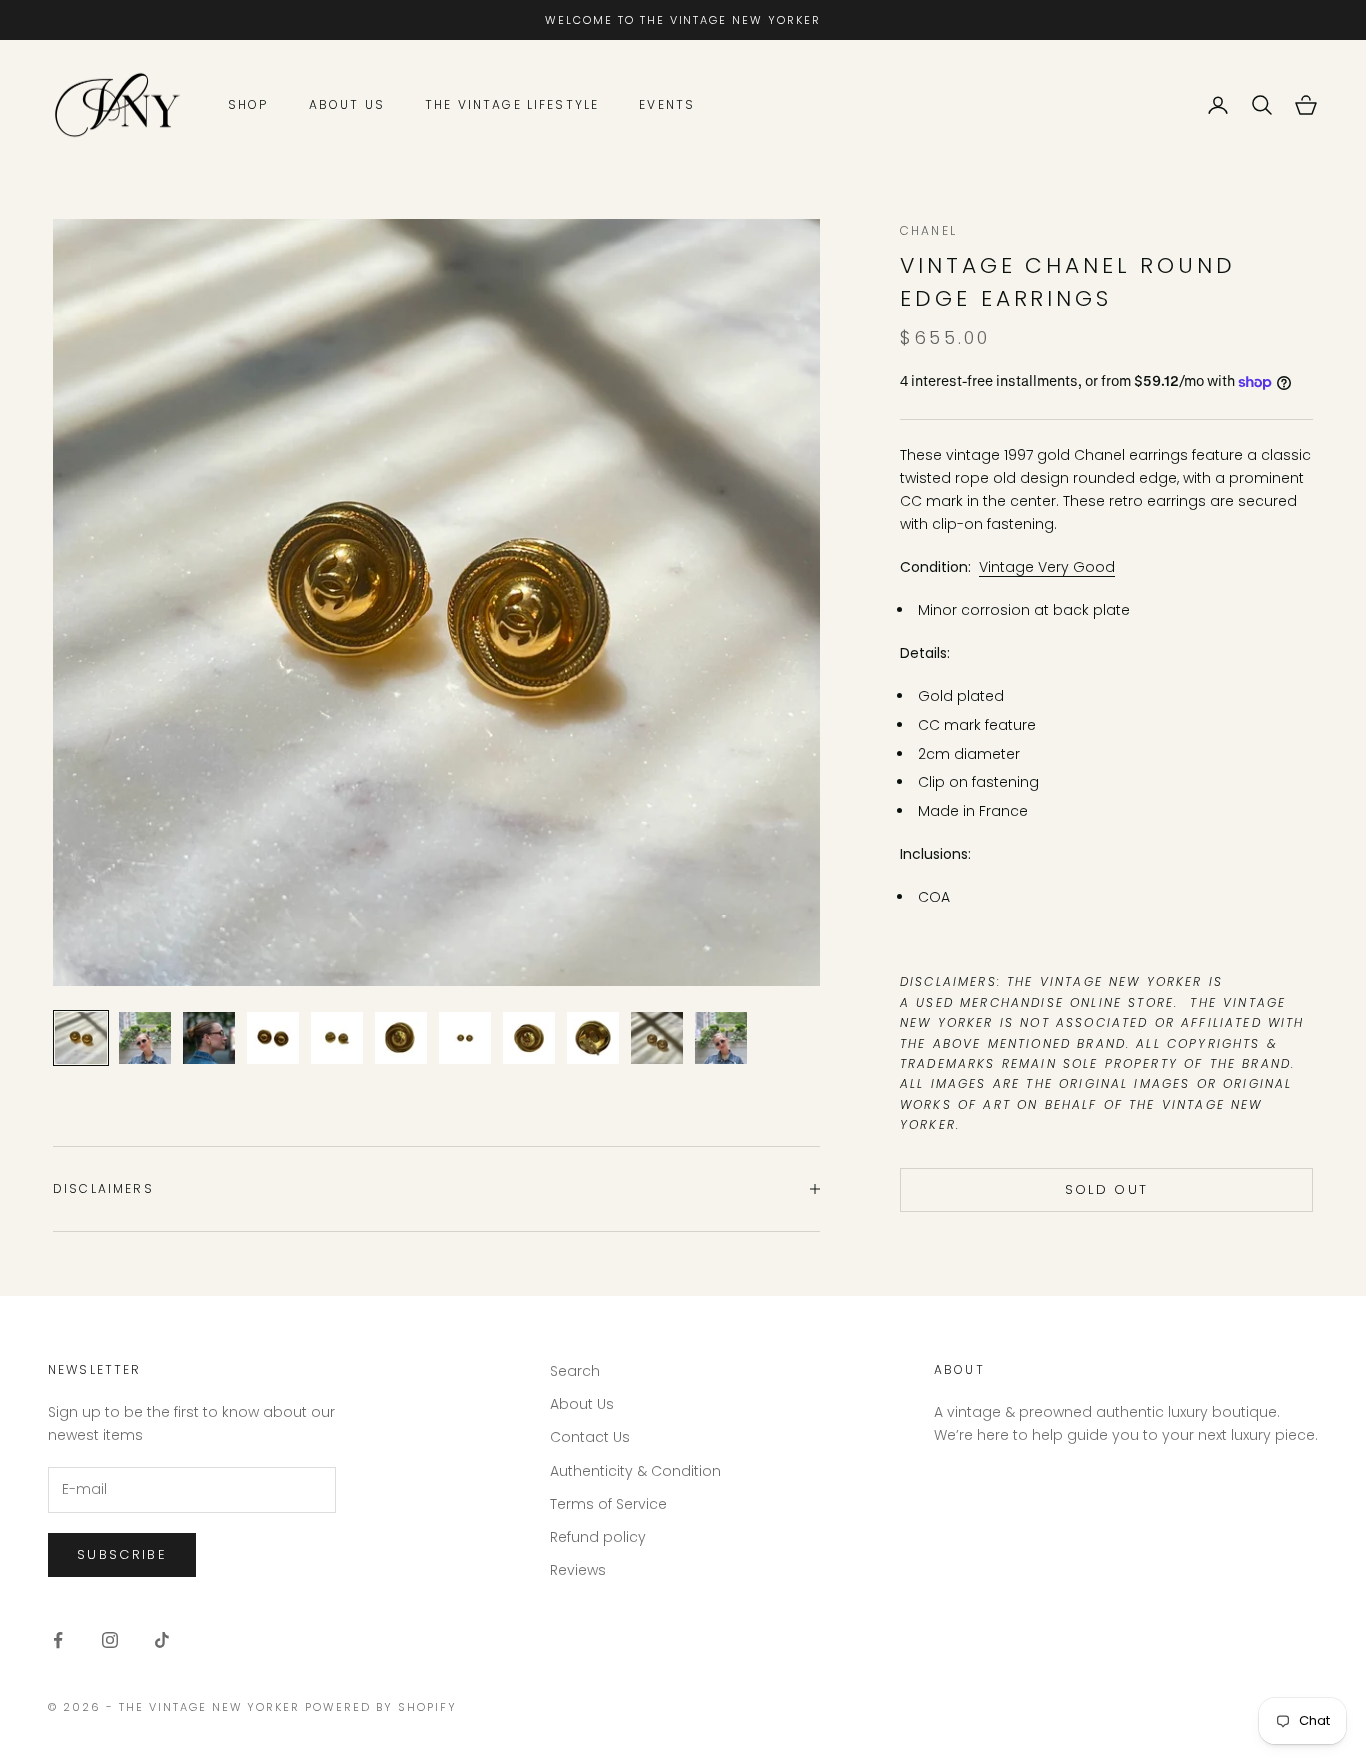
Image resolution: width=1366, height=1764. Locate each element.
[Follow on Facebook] (58, 1640)
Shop (248, 104)
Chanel (928, 230)
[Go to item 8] (529, 1038)
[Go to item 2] (145, 1038)
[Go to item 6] (401, 1038)
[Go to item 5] (337, 1038)
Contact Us (590, 1437)
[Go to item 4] (273, 1038)
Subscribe (122, 1554)
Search (575, 1371)
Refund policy (598, 1537)
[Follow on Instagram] (110, 1640)
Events (667, 104)
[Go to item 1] (81, 1038)
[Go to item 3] (209, 1038)
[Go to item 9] (593, 1038)
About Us (347, 104)
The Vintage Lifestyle (512, 104)
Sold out (1107, 1189)
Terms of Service (608, 1504)
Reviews (578, 1570)
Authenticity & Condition (635, 1471)
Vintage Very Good (1047, 567)
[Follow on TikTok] (162, 1640)
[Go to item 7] (465, 1038)
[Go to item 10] (657, 1038)
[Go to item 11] (721, 1038)
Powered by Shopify (381, 1707)
